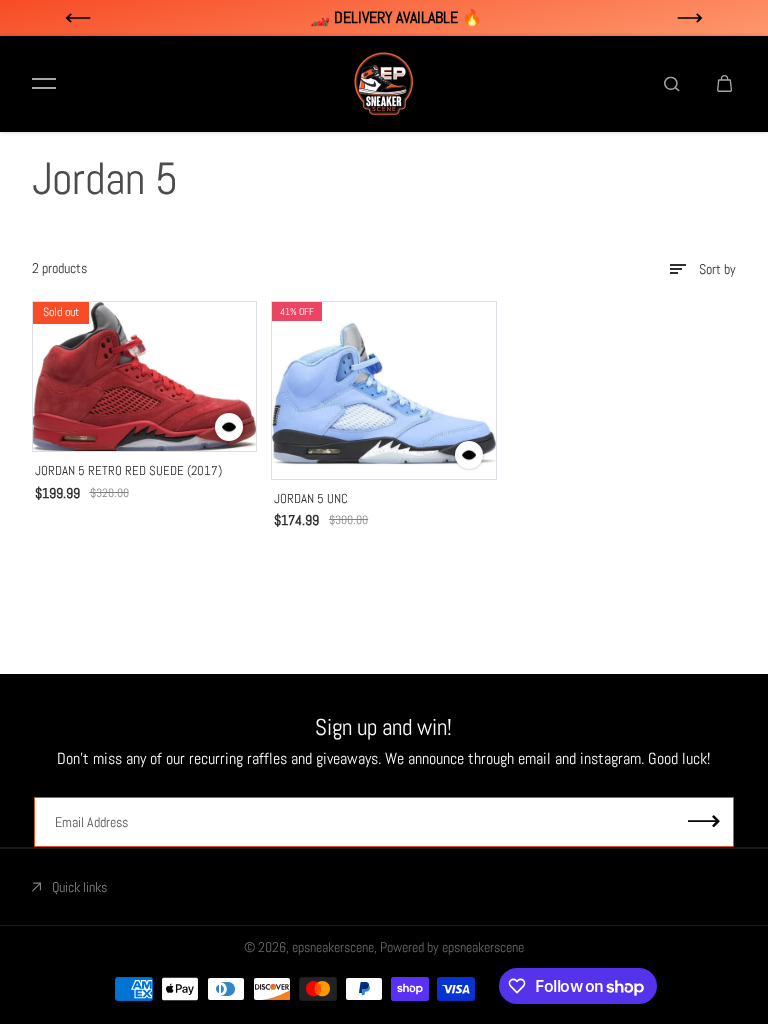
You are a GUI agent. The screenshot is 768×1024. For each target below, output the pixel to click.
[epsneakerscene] (384, 84)
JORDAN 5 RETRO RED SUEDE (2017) (128, 470)
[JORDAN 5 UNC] (384, 390)
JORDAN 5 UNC (311, 498)
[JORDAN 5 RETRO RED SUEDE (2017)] (145, 376)
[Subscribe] (704, 822)
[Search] (672, 84)
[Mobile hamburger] (44, 84)
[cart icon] (724, 84)
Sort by (717, 269)
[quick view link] (229, 427)
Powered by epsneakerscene (452, 947)
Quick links (79, 887)
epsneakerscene (333, 947)
